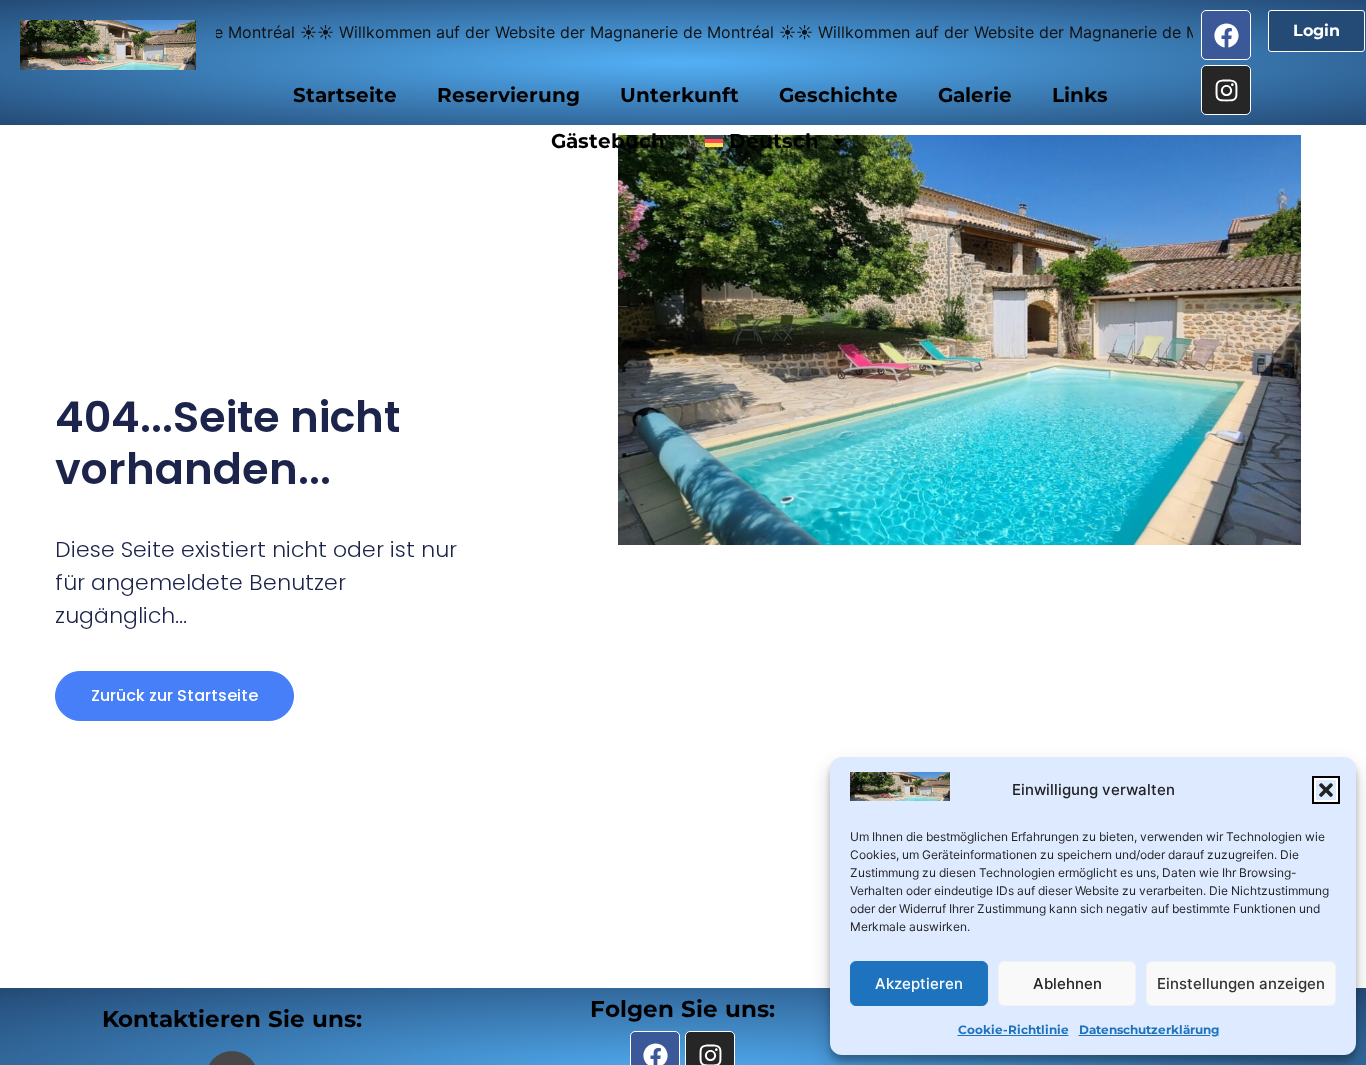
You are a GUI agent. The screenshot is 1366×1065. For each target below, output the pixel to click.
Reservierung (508, 95)
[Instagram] (1226, 90)
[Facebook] (1226, 35)
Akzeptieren (919, 983)
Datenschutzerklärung (1149, 1029)
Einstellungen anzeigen (1241, 983)
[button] (1326, 790)
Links (1080, 95)
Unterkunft (679, 95)
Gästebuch (608, 141)
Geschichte (838, 95)
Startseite (345, 95)
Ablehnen (1067, 983)
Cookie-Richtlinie (1013, 1029)
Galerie (975, 95)
